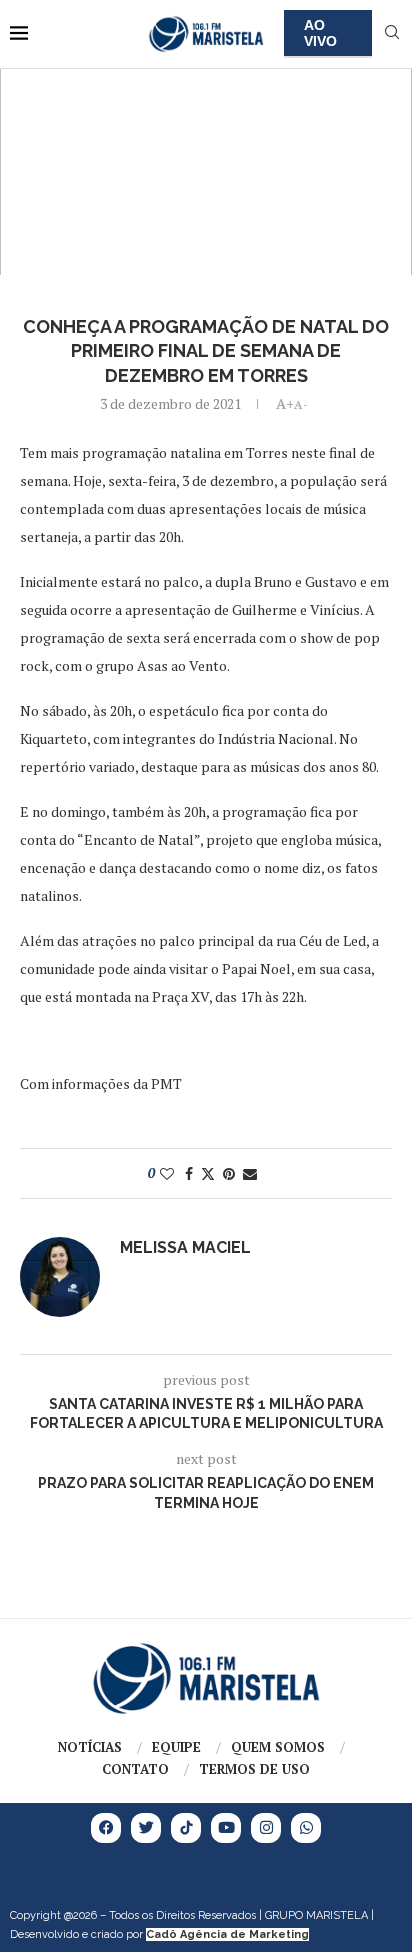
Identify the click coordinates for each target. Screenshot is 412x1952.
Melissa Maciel (185, 1247)
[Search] (392, 34)
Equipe (176, 1747)
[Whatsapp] (306, 1828)
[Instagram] (266, 1828)
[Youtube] (226, 1828)
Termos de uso (254, 1769)
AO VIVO (320, 33)
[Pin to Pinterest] (229, 1173)
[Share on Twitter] (208, 1173)
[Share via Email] (250, 1173)
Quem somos (278, 1747)
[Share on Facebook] (189, 1173)
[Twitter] (146, 1828)
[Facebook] (106, 1828)
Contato (135, 1769)
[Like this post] (167, 1173)
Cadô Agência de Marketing (227, 1934)
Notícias (90, 1747)
